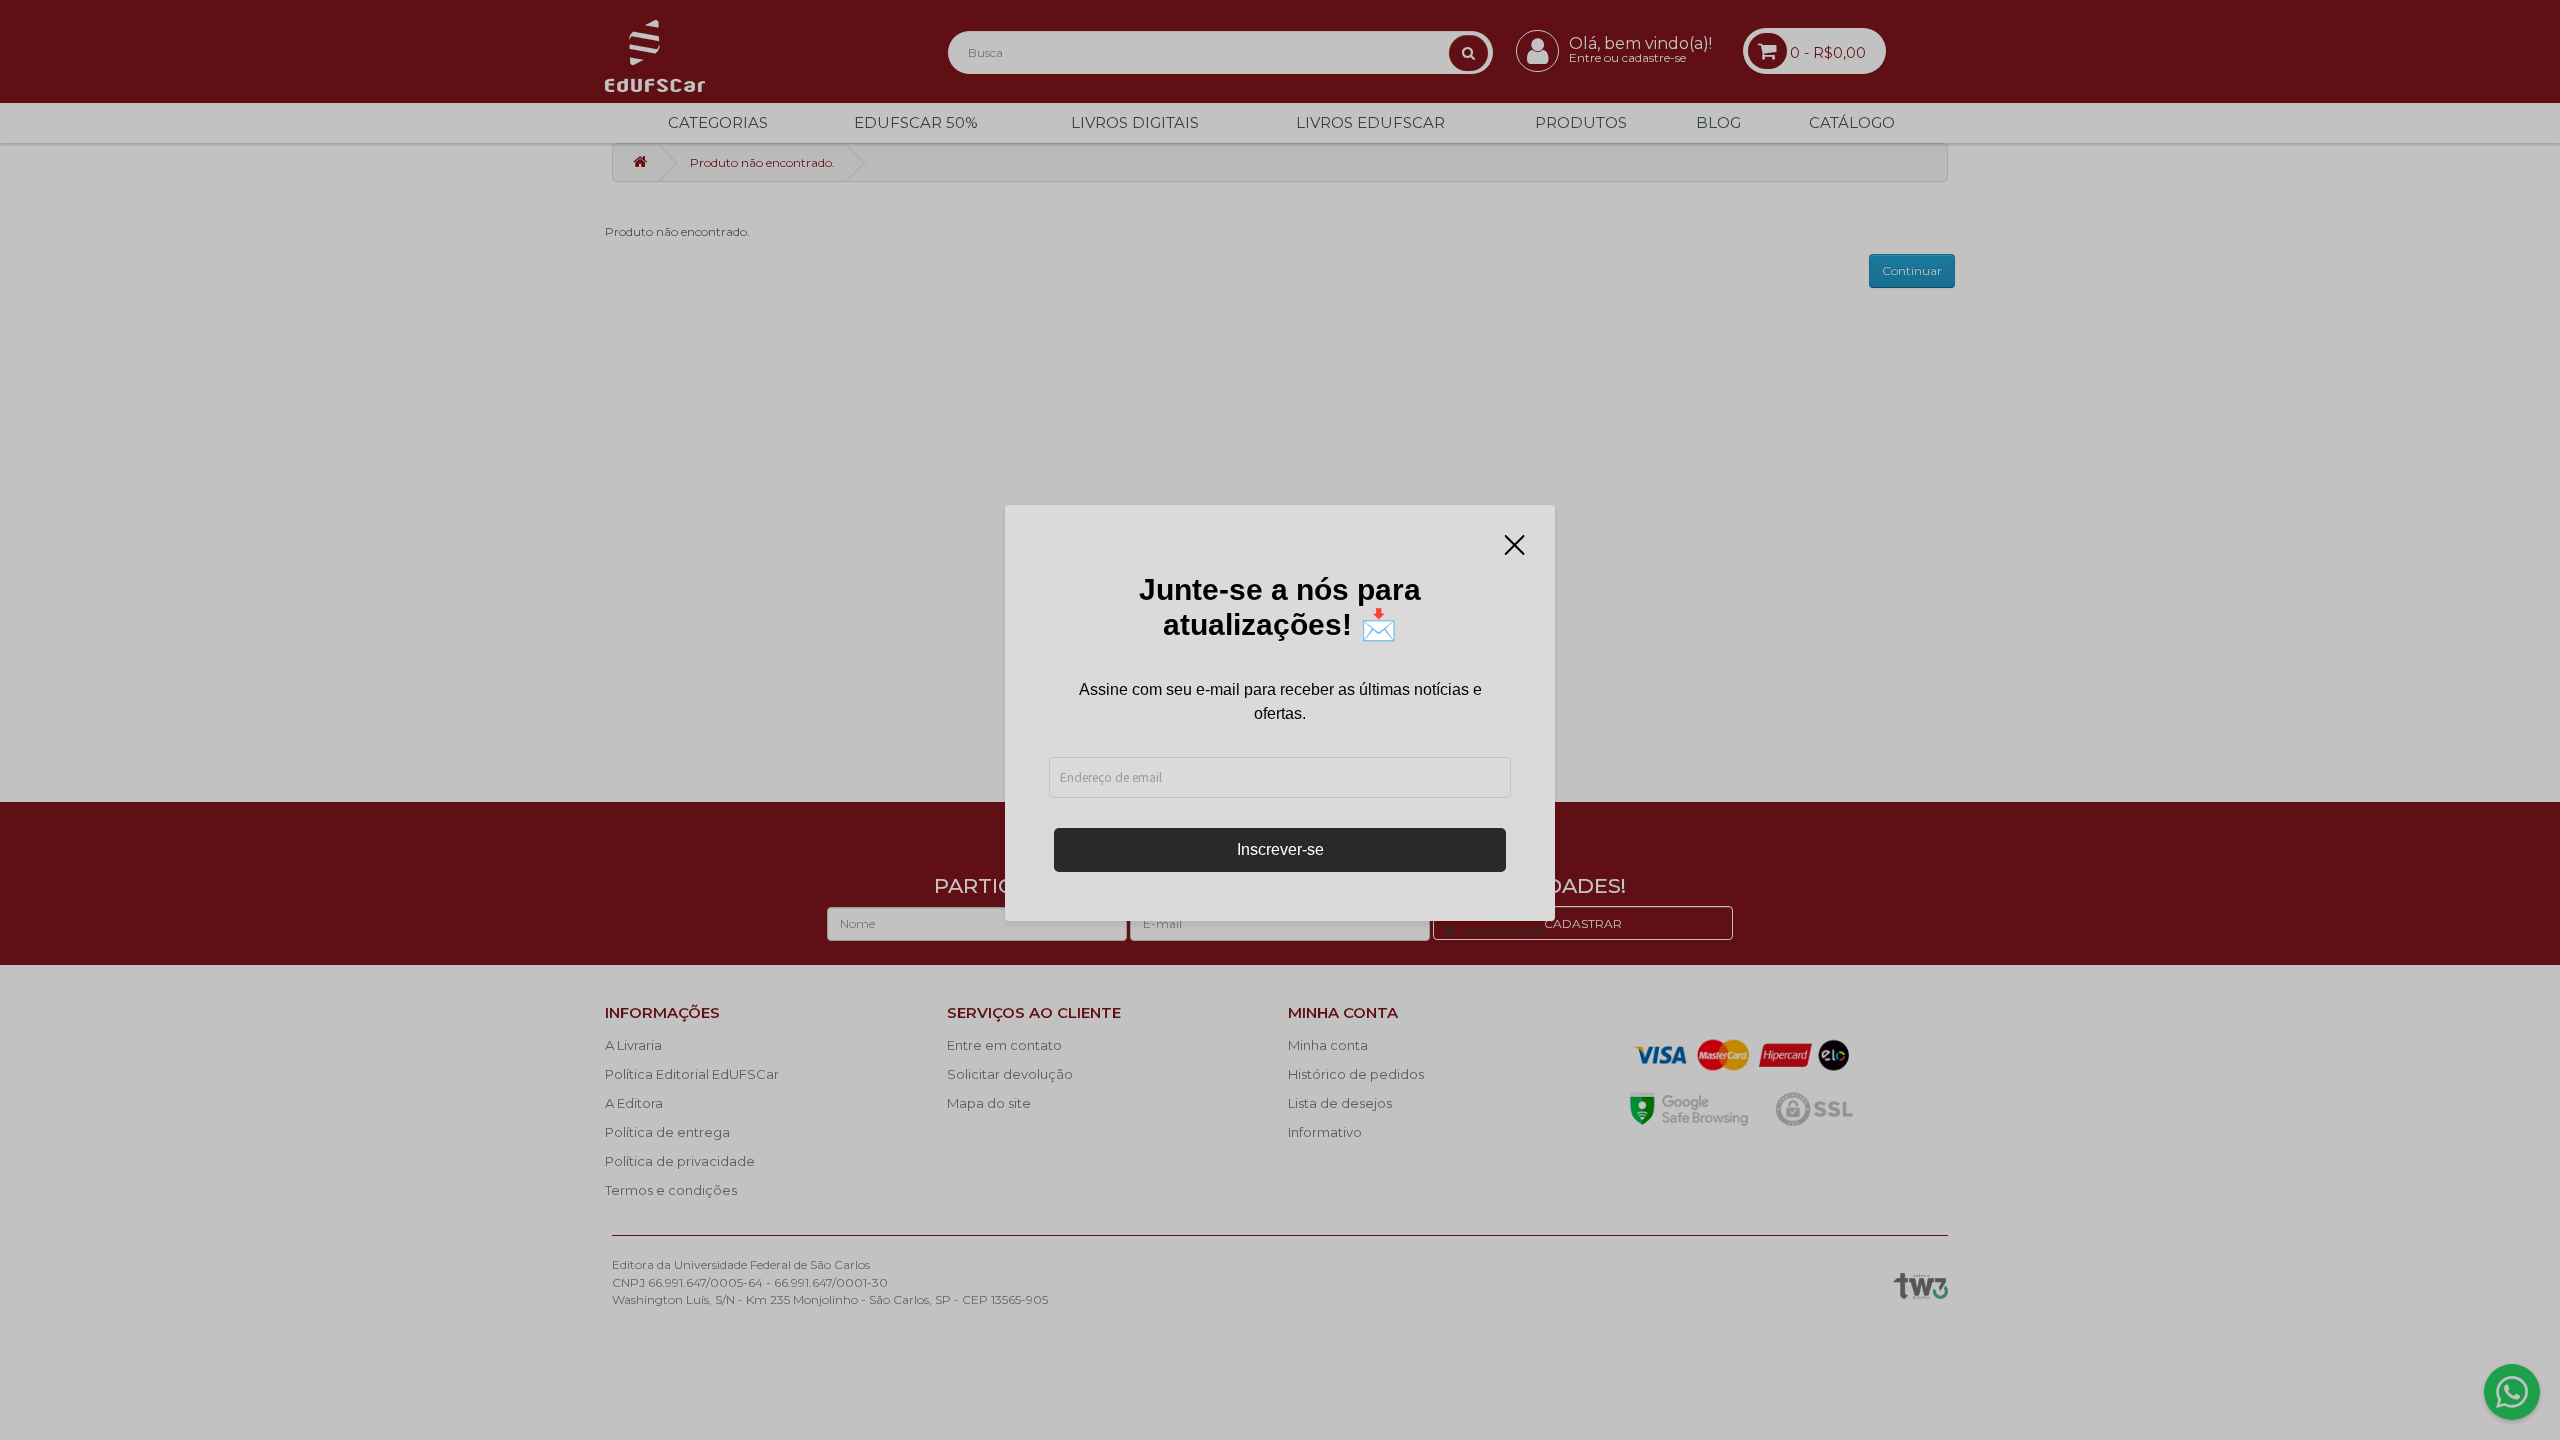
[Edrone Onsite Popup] (1280, 720)
